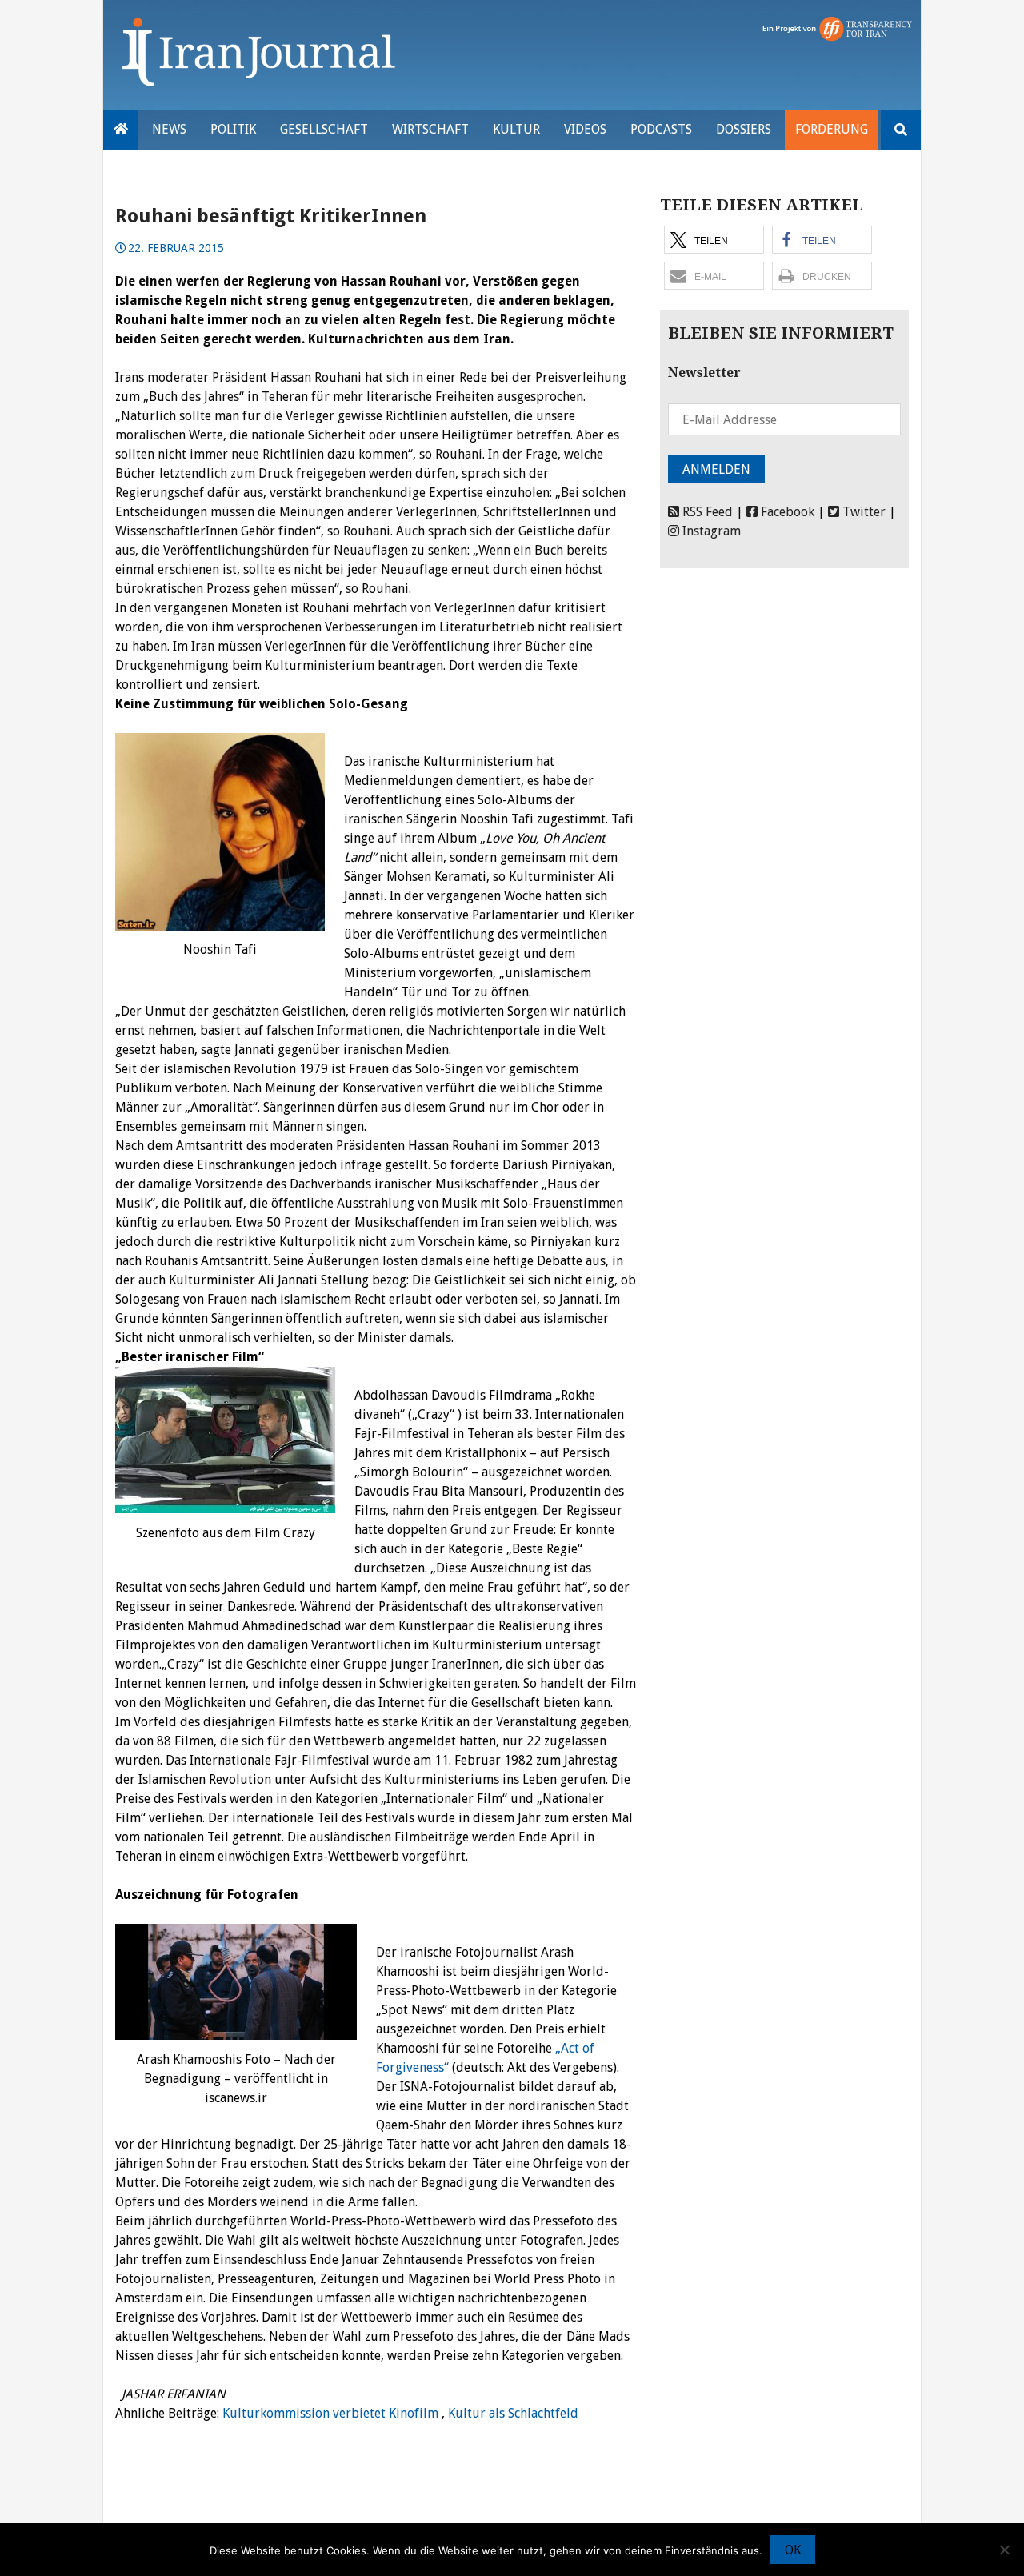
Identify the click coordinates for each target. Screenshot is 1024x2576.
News (169, 129)
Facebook (786, 512)
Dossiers (744, 129)
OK (793, 2550)
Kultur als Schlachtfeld (513, 2413)
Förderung (832, 129)
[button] (714, 240)
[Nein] (1004, 2550)
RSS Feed (706, 512)
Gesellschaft (324, 129)
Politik (233, 129)
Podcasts (661, 129)
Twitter (862, 512)
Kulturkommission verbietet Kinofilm (330, 2413)
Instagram (710, 531)
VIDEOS (585, 129)
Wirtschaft (430, 129)
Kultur (516, 129)
